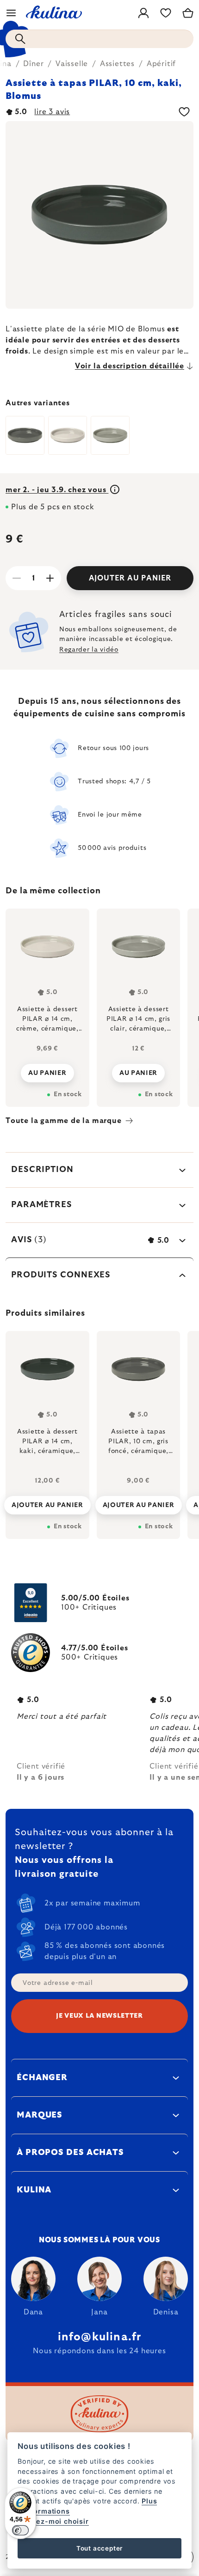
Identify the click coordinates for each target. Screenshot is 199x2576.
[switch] (20, 2530)
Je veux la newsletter (99, 2016)
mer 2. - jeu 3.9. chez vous (57, 490)
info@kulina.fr (100, 2337)
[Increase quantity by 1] (50, 578)
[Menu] (11, 13)
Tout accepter (99, 2548)
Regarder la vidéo (89, 650)
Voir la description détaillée (130, 366)
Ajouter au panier (130, 578)
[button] (47, 1502)
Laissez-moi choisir (53, 2521)
